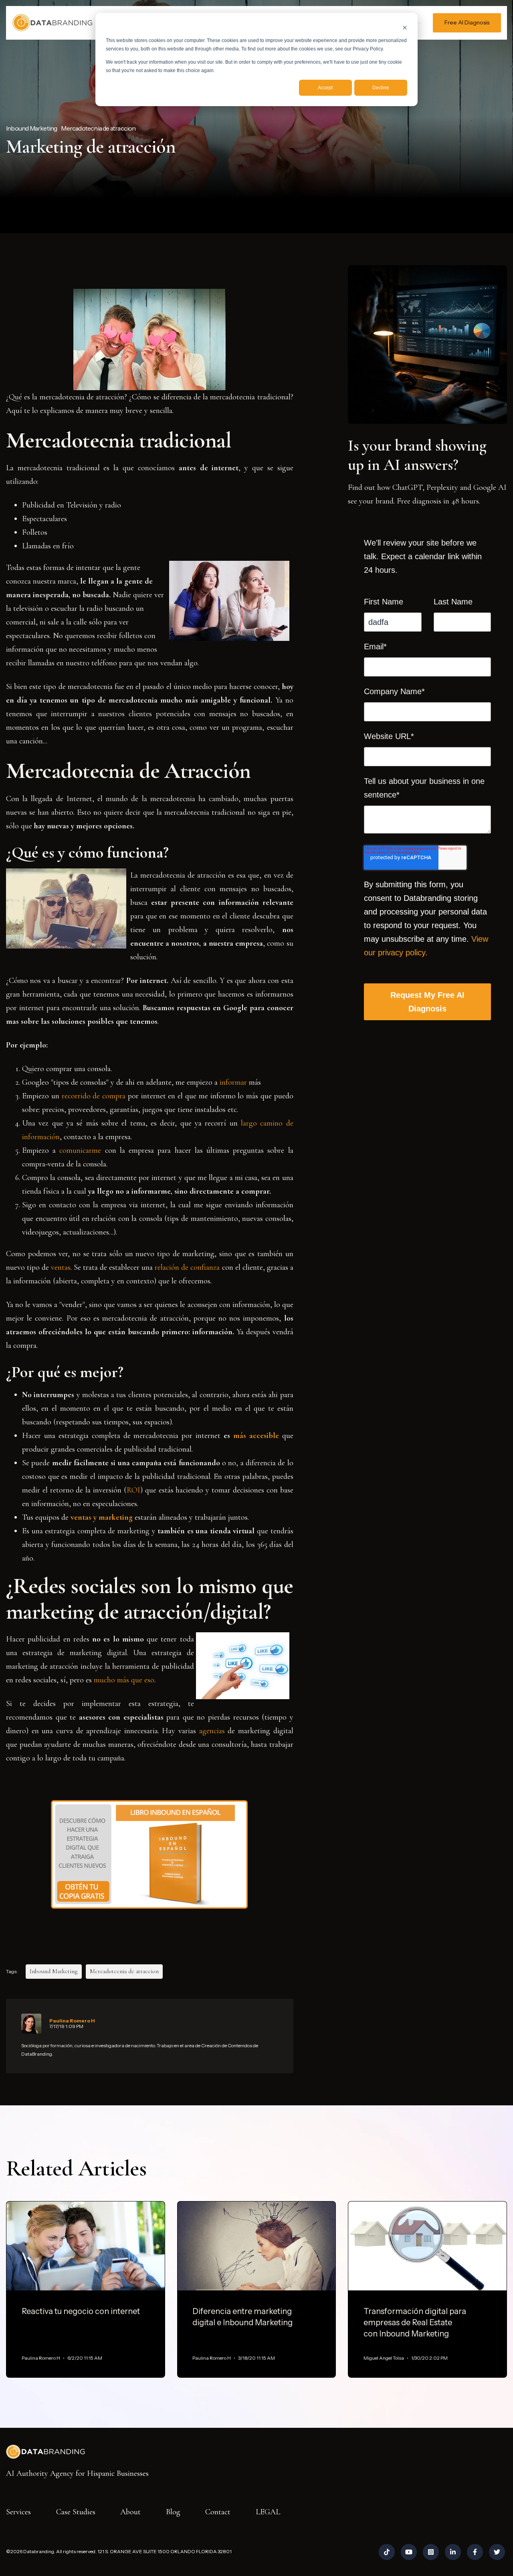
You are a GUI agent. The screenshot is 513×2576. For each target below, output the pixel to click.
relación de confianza (187, 1267)
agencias (212, 1731)
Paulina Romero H (72, 2021)
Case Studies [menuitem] (76, 2512)
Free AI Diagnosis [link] (467, 22)
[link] (52, 22)
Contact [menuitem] (218, 2512)
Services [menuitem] (18, 2512)
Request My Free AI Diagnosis (427, 1002)
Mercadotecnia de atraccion (98, 128)
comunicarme (80, 1150)
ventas (61, 1267)
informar (233, 1082)
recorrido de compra (94, 1096)
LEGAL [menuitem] (268, 2512)
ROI (133, 1490)
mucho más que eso (124, 1680)
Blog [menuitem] (173, 2512)
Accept (325, 88)
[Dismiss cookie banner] (405, 27)
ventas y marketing (102, 1517)
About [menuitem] (130, 2512)
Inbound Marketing (31, 128)
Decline (381, 88)
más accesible (258, 1436)
